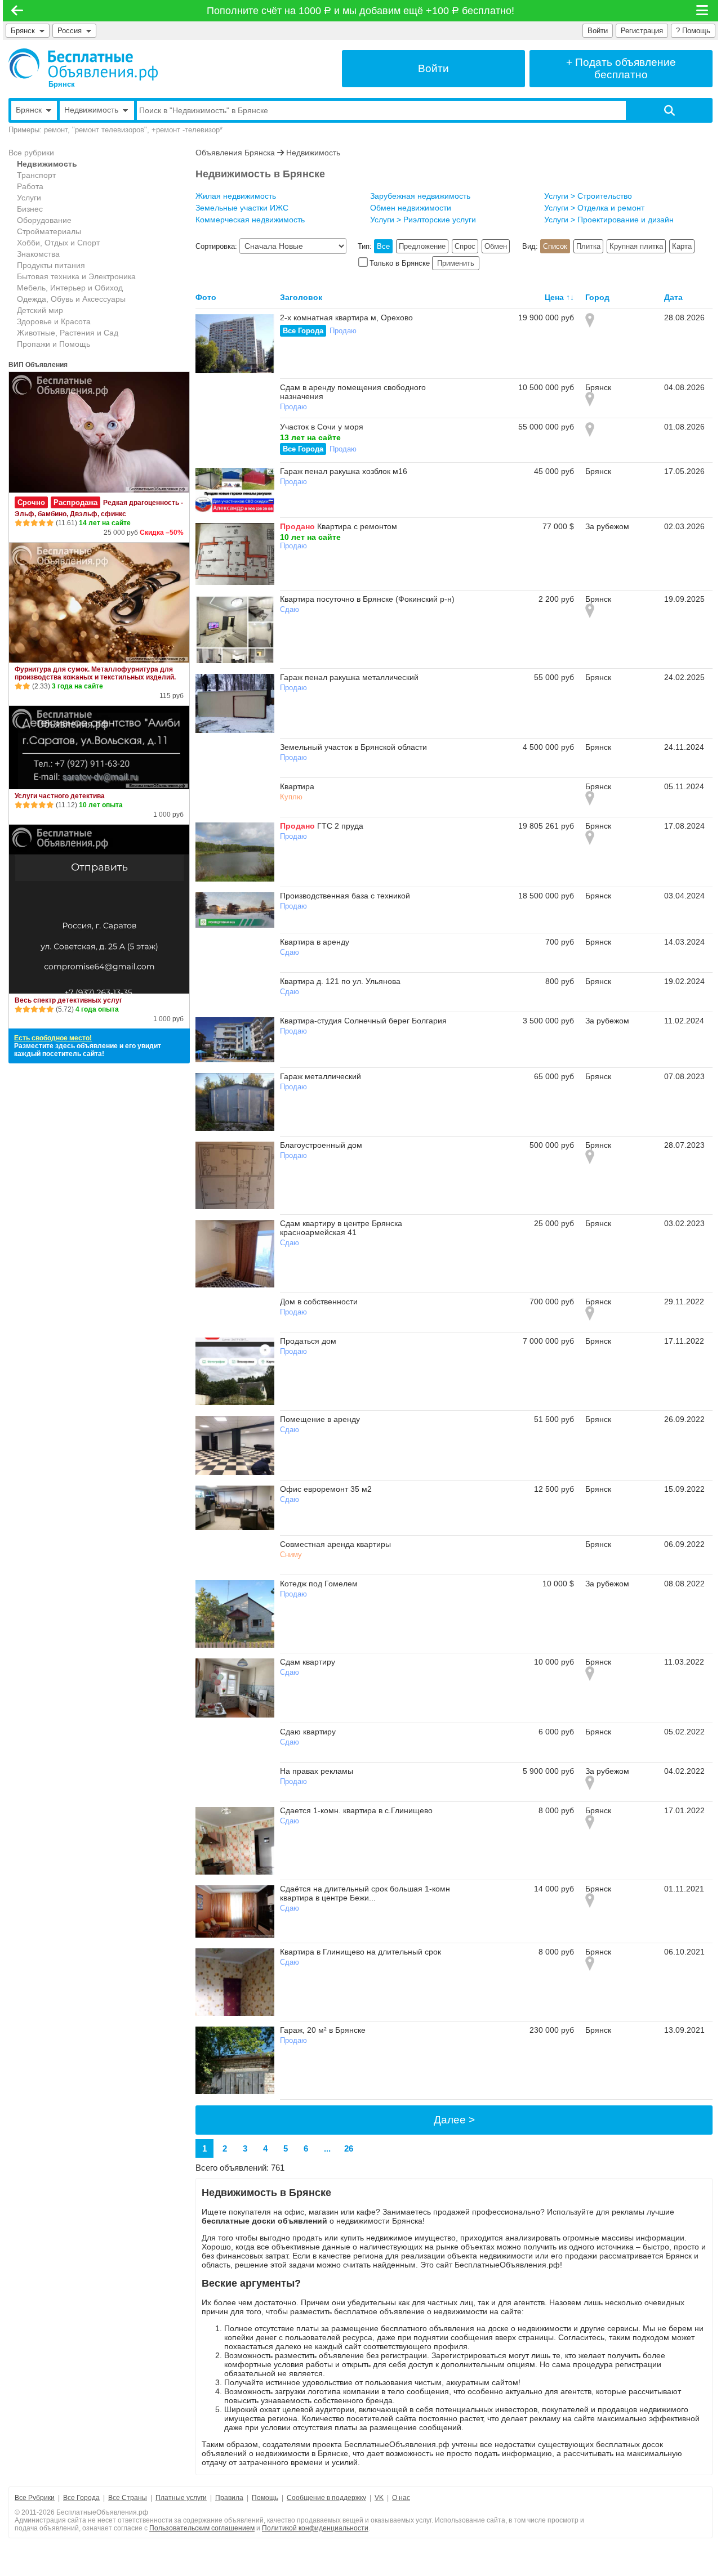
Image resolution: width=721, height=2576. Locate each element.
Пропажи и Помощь (54, 344)
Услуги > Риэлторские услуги (423, 220)
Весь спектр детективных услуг (68, 1000)
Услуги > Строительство (588, 196)
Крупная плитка (636, 246)
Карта (682, 246)
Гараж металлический (321, 1076)
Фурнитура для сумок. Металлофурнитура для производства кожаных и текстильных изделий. (95, 673)
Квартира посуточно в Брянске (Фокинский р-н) (367, 599)
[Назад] (17, 11)
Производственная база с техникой (345, 896)
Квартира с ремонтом (357, 526)
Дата (673, 297)
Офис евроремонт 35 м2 (326, 1489)
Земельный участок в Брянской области (353, 747)
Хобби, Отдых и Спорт (58, 243)
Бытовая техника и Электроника (76, 276)
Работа (30, 186)
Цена (554, 297)
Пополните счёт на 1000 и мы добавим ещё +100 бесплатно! (361, 11)
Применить (456, 263)
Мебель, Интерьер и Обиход (70, 288)
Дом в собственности (319, 1302)
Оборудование (44, 220)
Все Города (303, 331)
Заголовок (301, 297)
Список (555, 246)
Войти (598, 31)
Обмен (496, 246)
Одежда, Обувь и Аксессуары (71, 299)
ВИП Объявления (38, 365)
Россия (72, 31)
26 (349, 2148)
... (327, 2148)
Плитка (588, 246)
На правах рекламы (317, 1771)
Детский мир (40, 310)
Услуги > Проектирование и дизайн (609, 220)
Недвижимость (47, 164)
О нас (401, 2498)
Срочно (31, 502)
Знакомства (38, 254)
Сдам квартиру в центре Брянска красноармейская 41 (341, 1228)
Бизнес (30, 209)
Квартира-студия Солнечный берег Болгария (363, 1021)
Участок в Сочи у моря (322, 427)
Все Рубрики (35, 2498)
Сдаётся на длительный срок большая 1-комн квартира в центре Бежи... (365, 1893)
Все (383, 246)
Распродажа (75, 502)
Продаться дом (308, 1341)
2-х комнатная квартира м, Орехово (346, 317)
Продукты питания (51, 265)
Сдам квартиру (308, 1662)
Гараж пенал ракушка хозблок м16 (344, 471)
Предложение (422, 246)
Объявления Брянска (235, 153)
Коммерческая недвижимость (250, 220)
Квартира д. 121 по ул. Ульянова (340, 981)
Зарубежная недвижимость (420, 196)
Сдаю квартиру (308, 1732)
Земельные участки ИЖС (242, 208)
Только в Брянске (400, 263)
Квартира (297, 786)
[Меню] (703, 11)
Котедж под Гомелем (319, 1584)
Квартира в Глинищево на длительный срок (360, 1952)
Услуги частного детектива (60, 796)
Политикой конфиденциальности (315, 2528)
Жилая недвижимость (236, 196)
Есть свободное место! (53, 1038)
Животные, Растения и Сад (68, 333)
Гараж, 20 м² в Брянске (323, 2030)
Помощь (265, 2498)
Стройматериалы (49, 231)
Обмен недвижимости (411, 208)
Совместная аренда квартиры (335, 1544)
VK (379, 2498)
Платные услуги (181, 2498)
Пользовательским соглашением (202, 2528)
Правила (229, 2498)
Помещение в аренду (320, 1419)
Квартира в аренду (315, 942)
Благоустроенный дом (321, 1145)
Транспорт (36, 175)
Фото (206, 297)
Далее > (454, 2120)
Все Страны (128, 2498)
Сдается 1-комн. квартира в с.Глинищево (356, 1810)
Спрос (465, 246)
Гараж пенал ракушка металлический (349, 677)
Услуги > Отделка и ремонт (594, 208)
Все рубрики (31, 153)
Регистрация (642, 31)
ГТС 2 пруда (340, 826)
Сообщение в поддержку (326, 2498)
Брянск (23, 31)
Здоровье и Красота (54, 321)
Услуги (29, 198)
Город (597, 297)
